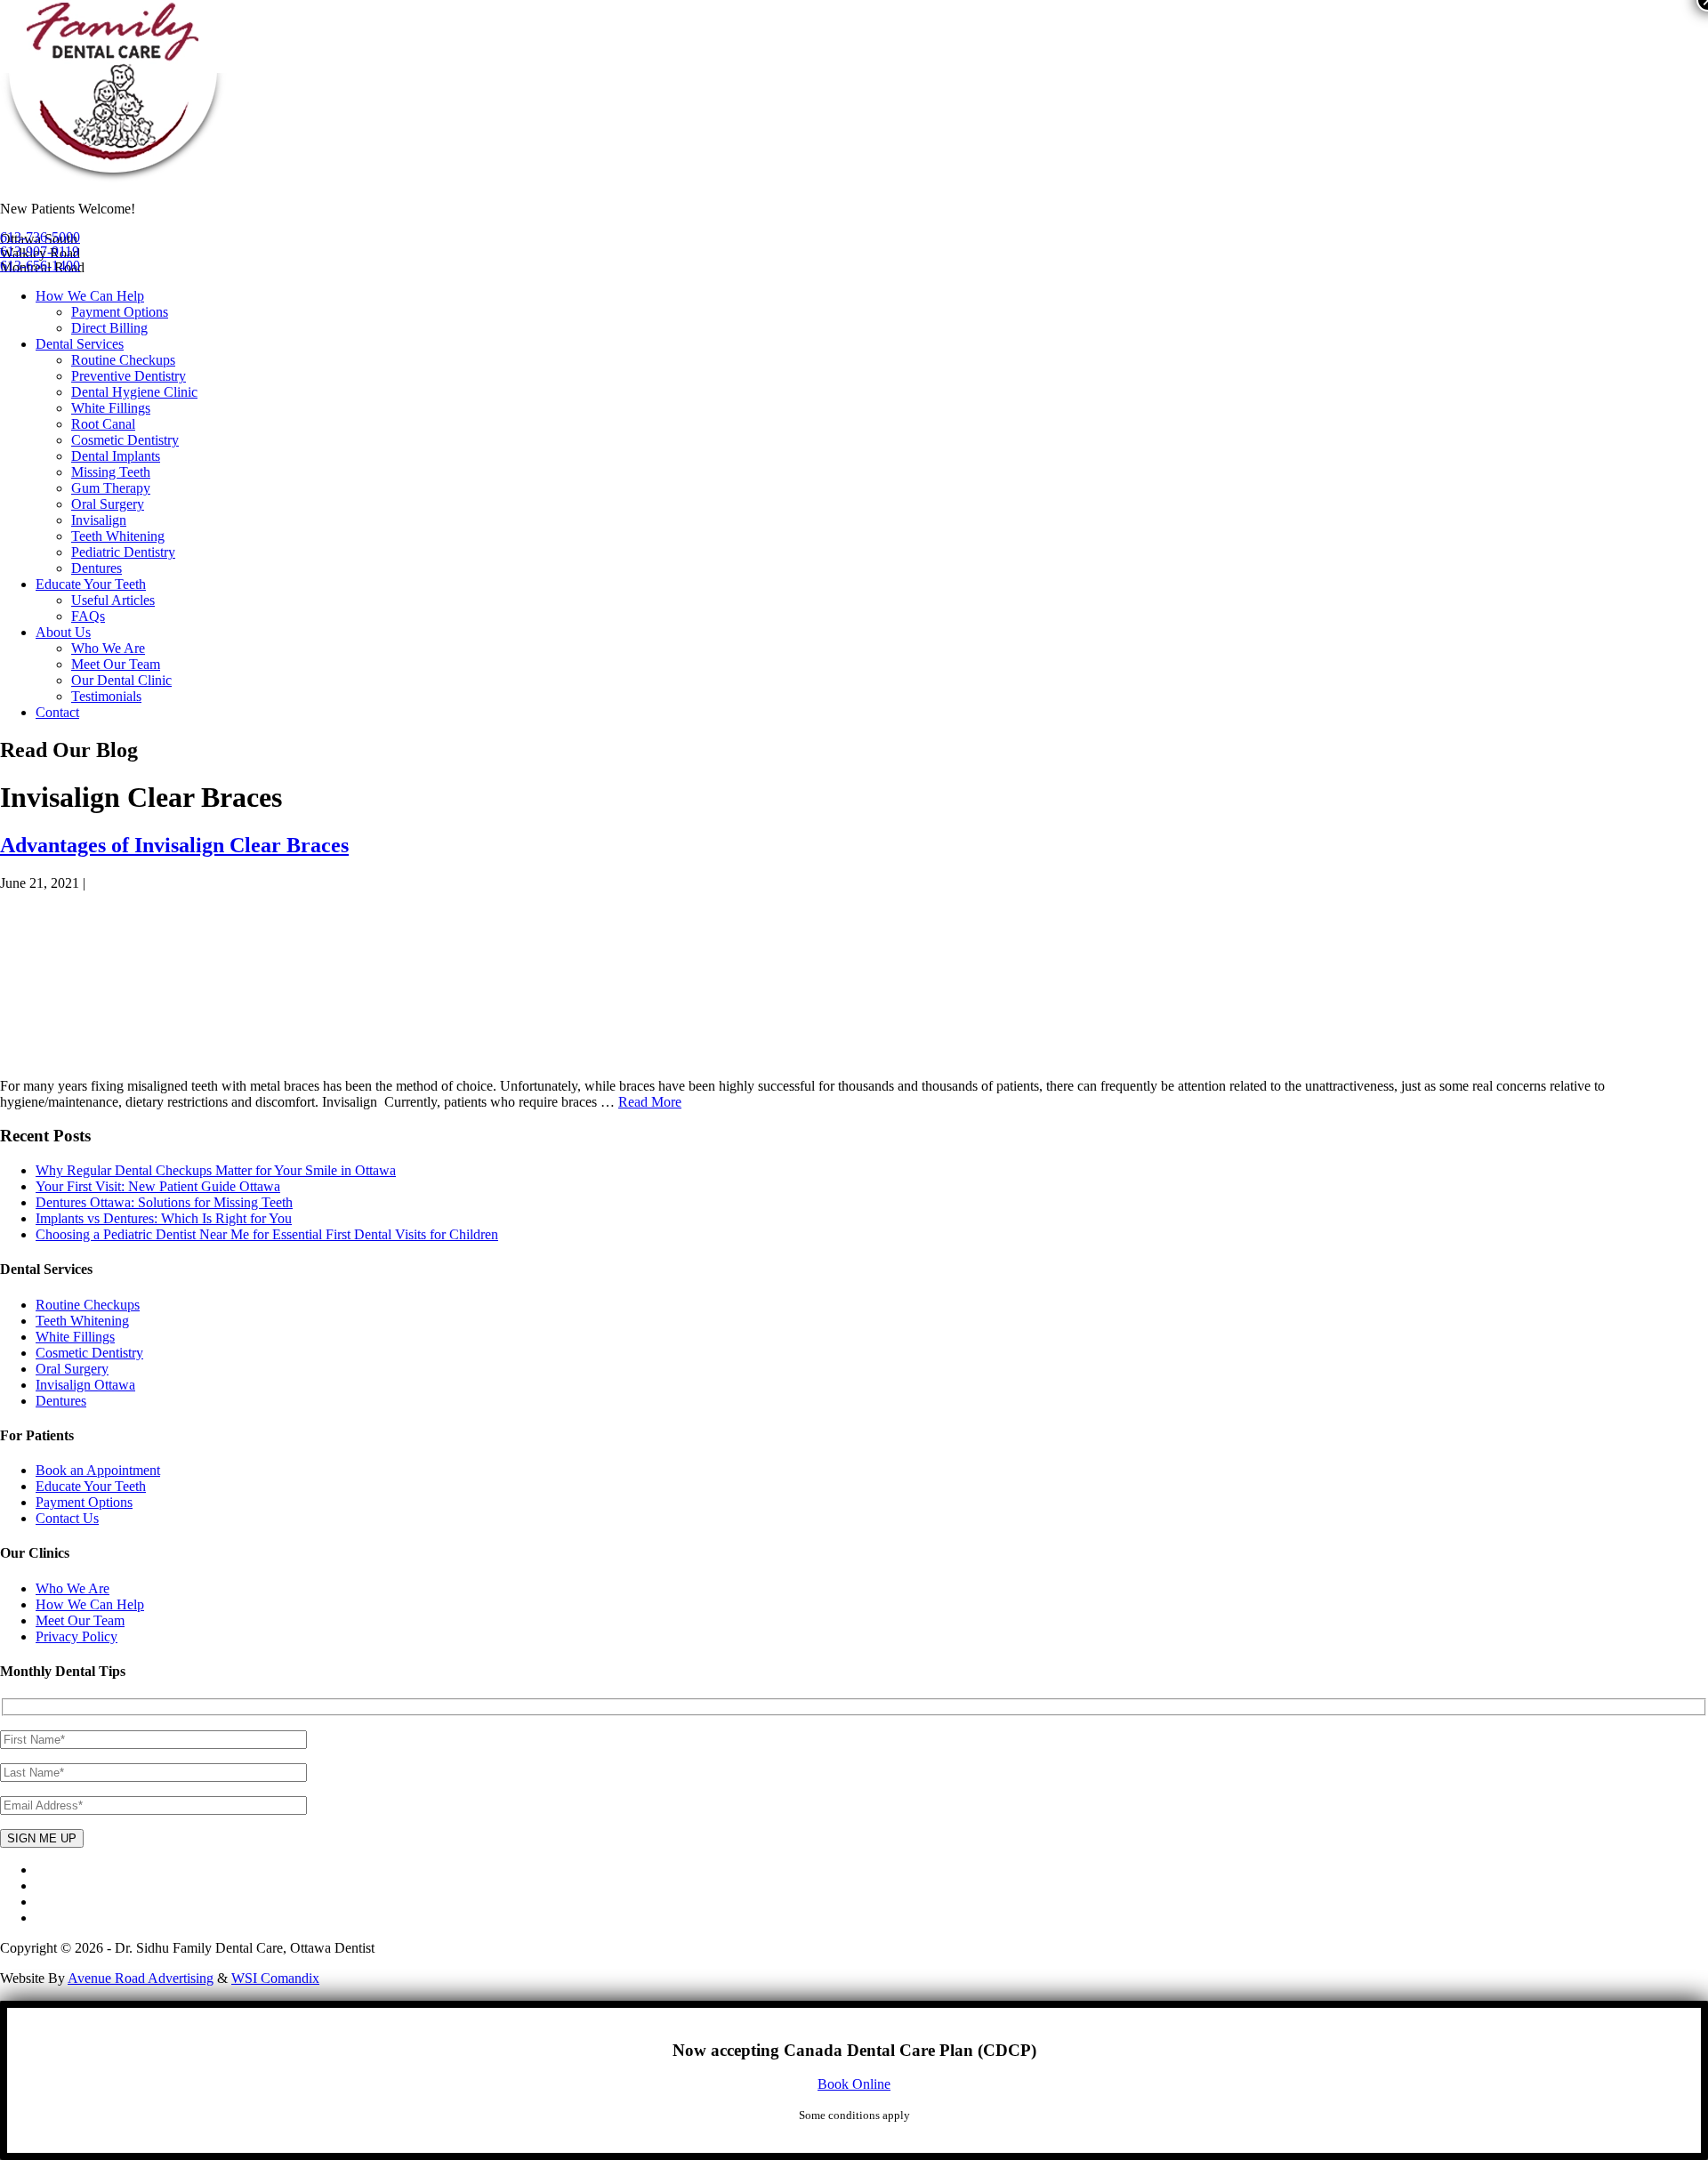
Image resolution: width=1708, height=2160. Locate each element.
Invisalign (99, 520)
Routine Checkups (123, 360)
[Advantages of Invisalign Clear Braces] (118, 1056)
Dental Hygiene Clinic (134, 392)
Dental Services (80, 344)
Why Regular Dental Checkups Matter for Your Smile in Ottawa (216, 1170)
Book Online (854, 2084)
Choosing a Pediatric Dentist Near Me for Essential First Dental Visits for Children (267, 1234)
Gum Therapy (111, 488)
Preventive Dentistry (129, 376)
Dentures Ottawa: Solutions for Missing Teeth (164, 1202)
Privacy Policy (77, 1636)
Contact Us (67, 1518)
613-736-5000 (40, 237)
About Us (63, 632)
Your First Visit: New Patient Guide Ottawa (158, 1186)
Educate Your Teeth (91, 584)
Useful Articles (113, 600)
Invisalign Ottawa (85, 1385)
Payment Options (120, 312)
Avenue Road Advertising (141, 1978)
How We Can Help (90, 296)
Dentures (97, 568)
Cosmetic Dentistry (125, 440)
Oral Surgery (108, 504)
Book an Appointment (98, 1470)
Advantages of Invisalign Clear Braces (174, 845)
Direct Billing (109, 328)
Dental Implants (116, 456)
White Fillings (111, 408)
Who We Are (108, 648)
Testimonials (106, 696)
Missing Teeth (111, 472)
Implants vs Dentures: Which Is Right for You (164, 1218)
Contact (57, 712)
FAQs (88, 616)
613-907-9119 (40, 251)
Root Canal (103, 424)
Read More (650, 1102)
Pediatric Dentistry (123, 552)
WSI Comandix (275, 1978)
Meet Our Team (116, 664)
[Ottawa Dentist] (113, 178)
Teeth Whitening (118, 536)
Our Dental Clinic (121, 680)
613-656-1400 (40, 266)
